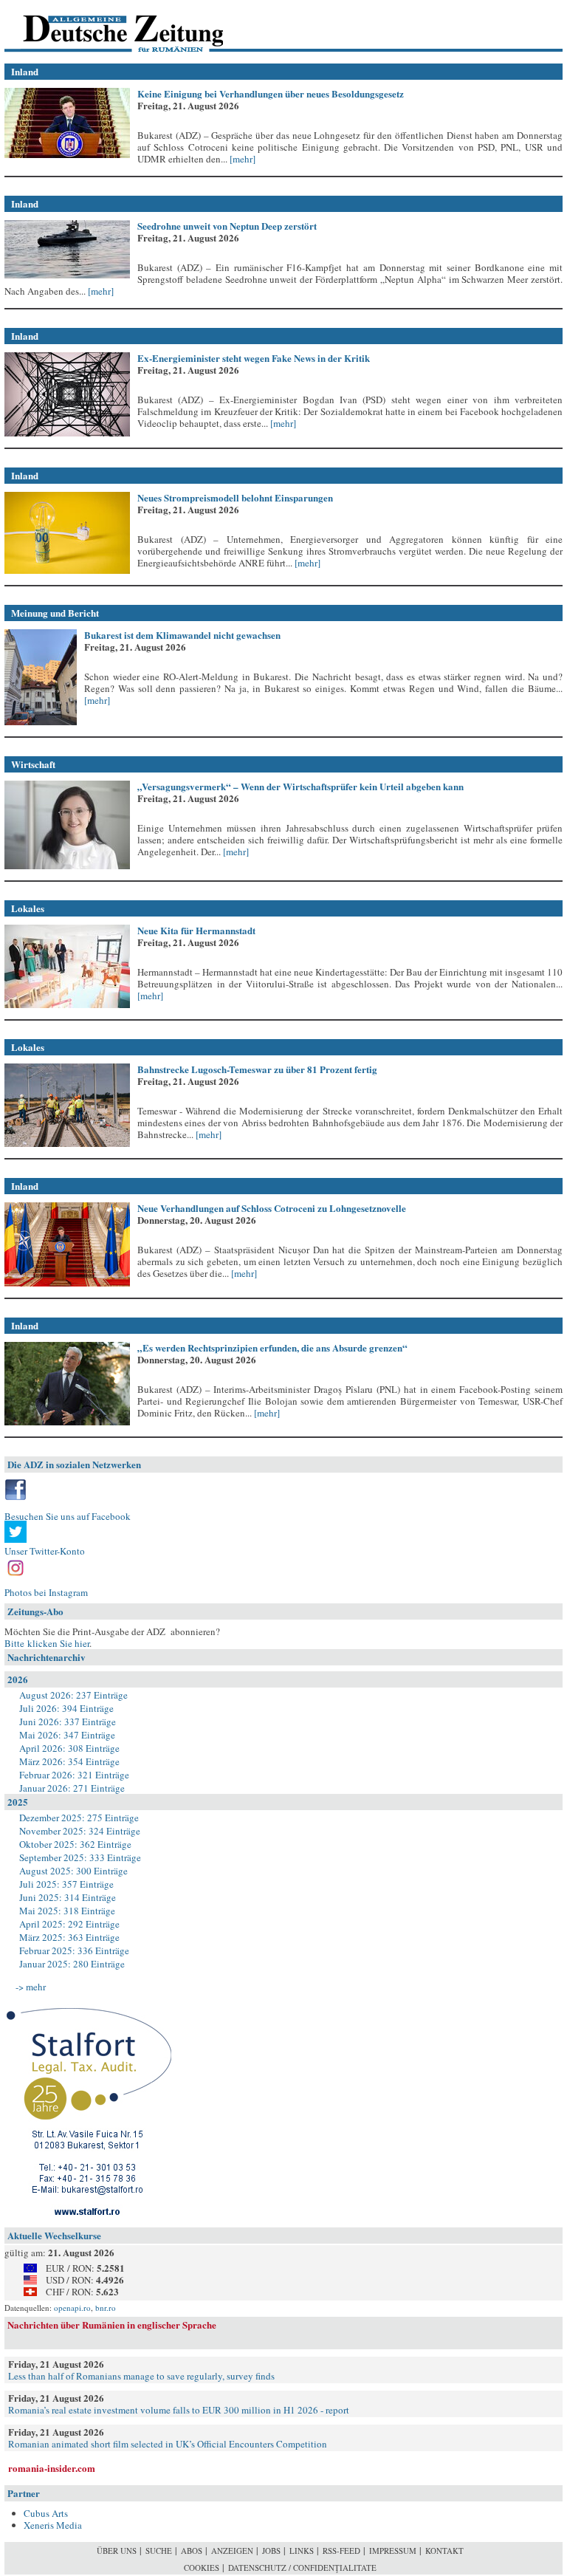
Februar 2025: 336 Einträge (74, 1950)
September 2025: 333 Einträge (80, 1857)
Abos (192, 2551)
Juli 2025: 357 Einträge (66, 1884)
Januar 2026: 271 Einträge (72, 1788)
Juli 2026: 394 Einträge (66, 1708)
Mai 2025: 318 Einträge (67, 1911)
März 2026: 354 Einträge (69, 1761)
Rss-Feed (341, 2551)
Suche (159, 2551)
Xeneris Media (53, 2525)
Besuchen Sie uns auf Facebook (68, 1516)
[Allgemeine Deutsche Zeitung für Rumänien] (106, 26)
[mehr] (241, 159)
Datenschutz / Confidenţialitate (302, 2568)
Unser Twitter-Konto (45, 1551)
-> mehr (31, 1987)
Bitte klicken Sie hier (47, 1643)
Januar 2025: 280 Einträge (72, 1964)
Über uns (117, 2551)
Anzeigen (232, 2551)
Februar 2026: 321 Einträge (74, 1775)
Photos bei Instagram (46, 1592)
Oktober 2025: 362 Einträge (75, 1844)
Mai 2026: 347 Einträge (67, 1735)
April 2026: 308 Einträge (69, 1748)
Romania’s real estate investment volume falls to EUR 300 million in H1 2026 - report (179, 2410)
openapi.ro (72, 2308)
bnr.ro (106, 2308)
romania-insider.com (52, 2468)
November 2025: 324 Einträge (80, 1831)
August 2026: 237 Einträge (73, 1695)
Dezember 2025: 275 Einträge (79, 1818)
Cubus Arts (46, 2513)
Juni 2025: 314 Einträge (68, 1897)
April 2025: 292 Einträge (69, 1924)
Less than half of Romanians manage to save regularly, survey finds (141, 2376)
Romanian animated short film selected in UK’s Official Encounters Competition (168, 2444)
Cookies (202, 2568)
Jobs (271, 2551)
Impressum (393, 2551)
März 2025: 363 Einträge (69, 1937)
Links (302, 2551)
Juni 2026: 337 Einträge (68, 1722)
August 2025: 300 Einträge (73, 1871)
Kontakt (444, 2551)
